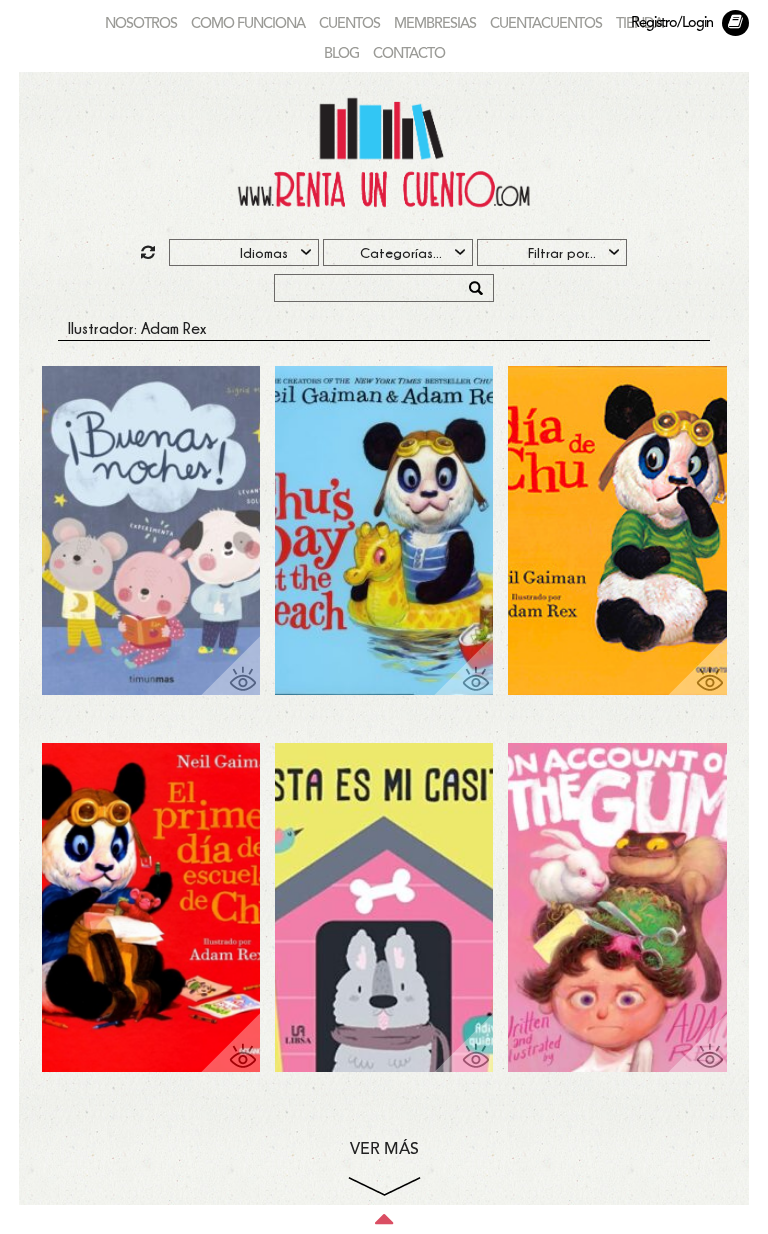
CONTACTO (409, 54)
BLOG (341, 54)
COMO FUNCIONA (248, 24)
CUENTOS (349, 24)
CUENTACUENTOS (546, 24)
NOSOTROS (141, 24)
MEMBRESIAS (435, 24)
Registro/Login (672, 23)
